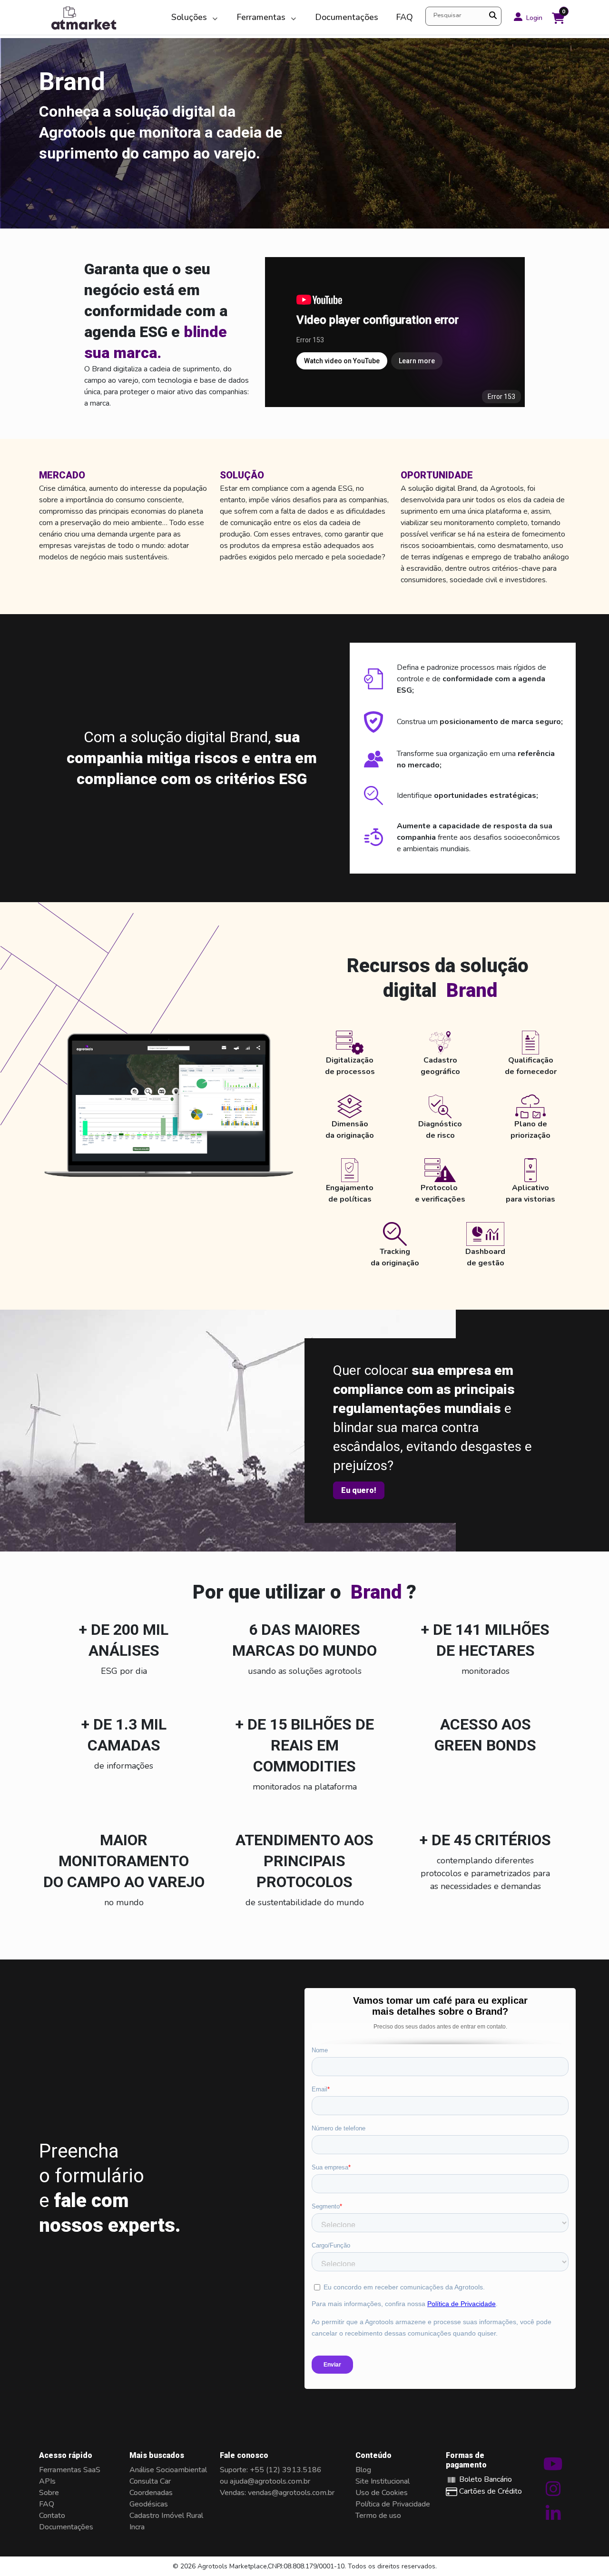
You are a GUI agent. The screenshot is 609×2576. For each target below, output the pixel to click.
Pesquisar (447, 15)
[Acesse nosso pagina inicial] (101, 17)
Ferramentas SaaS (70, 2470)
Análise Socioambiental (168, 2470)
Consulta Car (150, 2481)
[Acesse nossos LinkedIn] (553, 2517)
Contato (52, 2516)
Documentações (347, 17)
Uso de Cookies (382, 2493)
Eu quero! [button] (359, 1490)
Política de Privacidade (393, 2504)
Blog (363, 2470)
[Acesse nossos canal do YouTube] (553, 2468)
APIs (47, 2481)
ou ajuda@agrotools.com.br (265, 2481)
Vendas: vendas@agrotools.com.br (277, 2493)
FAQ (404, 17)
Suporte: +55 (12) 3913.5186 (271, 2470)
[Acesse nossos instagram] (553, 2493)
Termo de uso (378, 2516)
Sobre (49, 2493)
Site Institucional (383, 2481)
